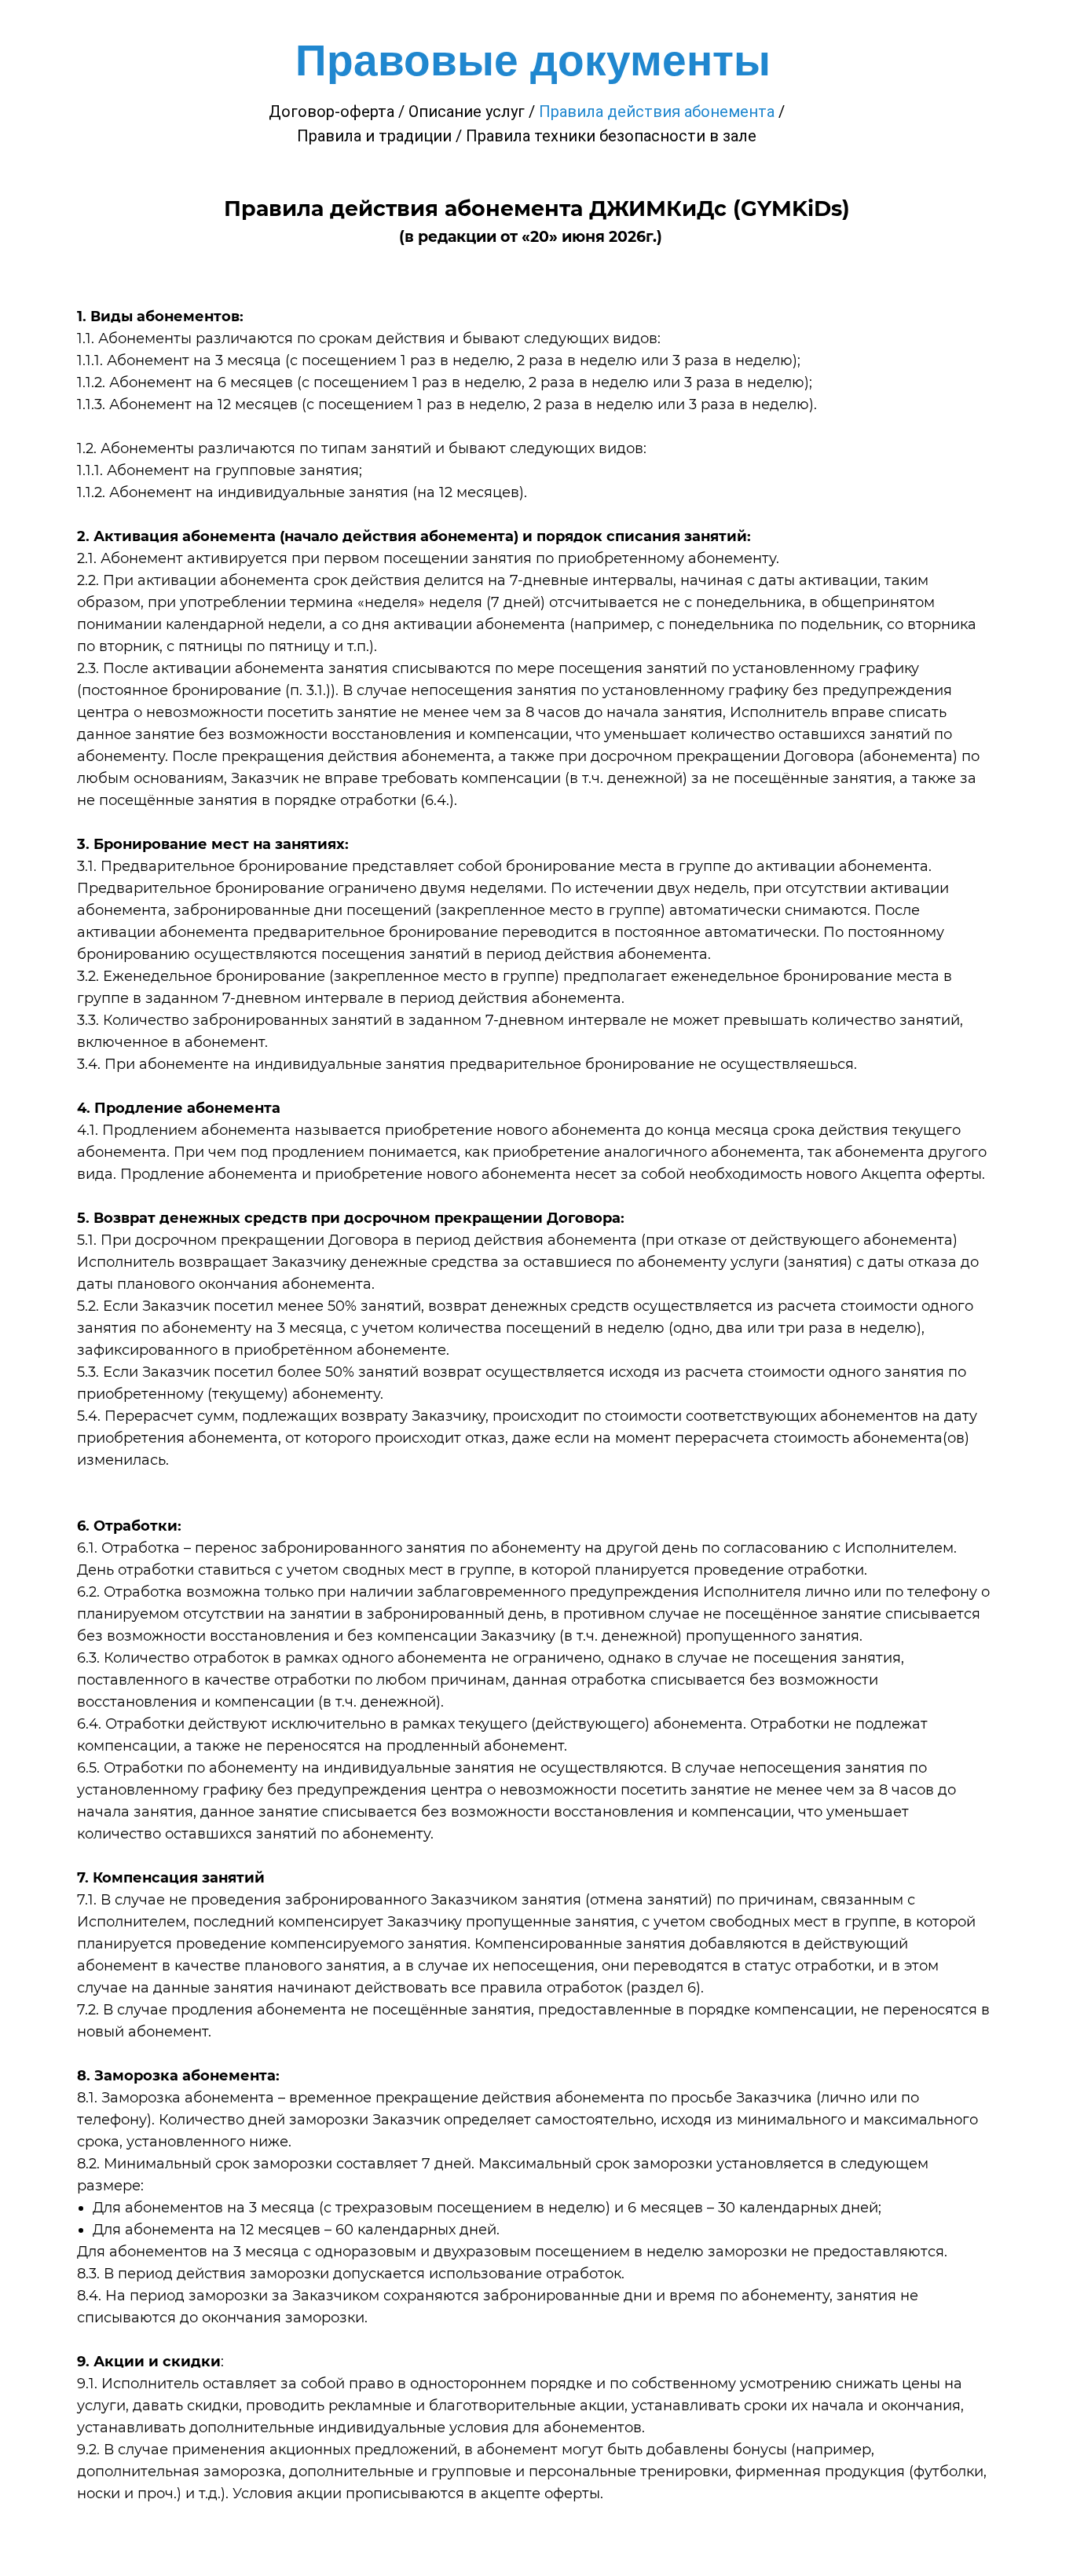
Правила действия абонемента (657, 112)
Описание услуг (467, 112)
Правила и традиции (374, 136)
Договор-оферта (331, 112)
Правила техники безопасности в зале (611, 136)
